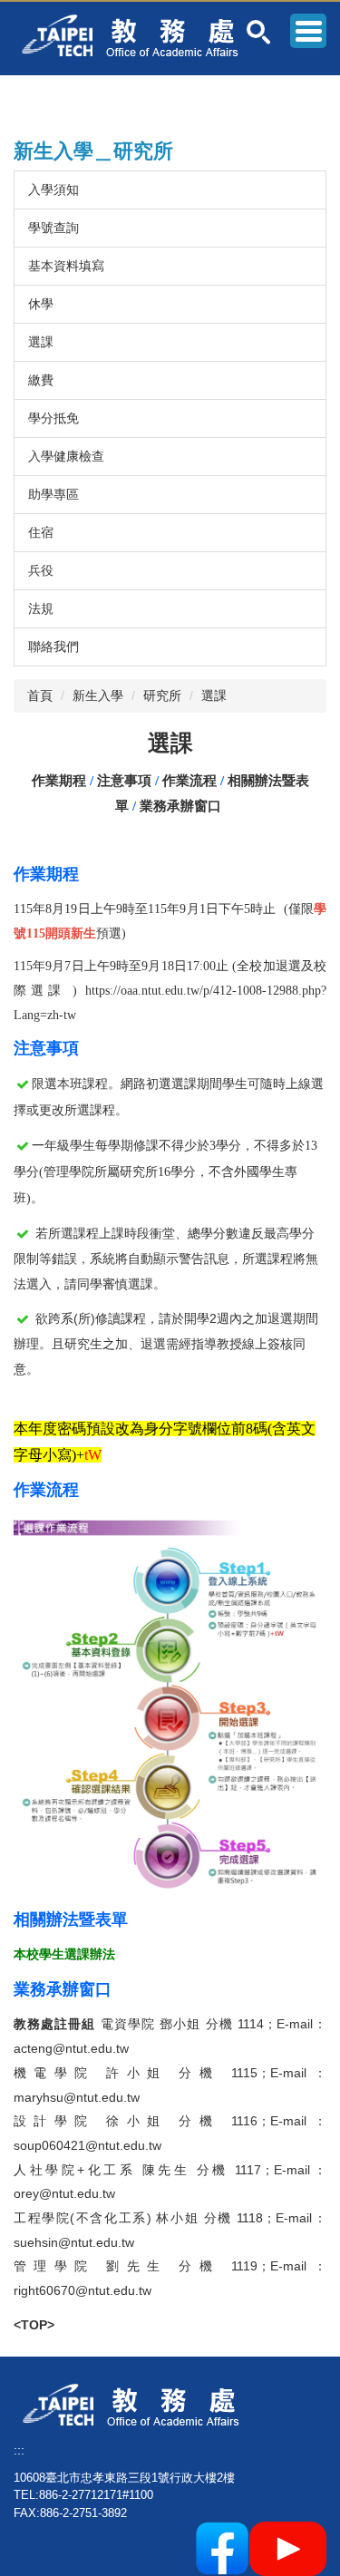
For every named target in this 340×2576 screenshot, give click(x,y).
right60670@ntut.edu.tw (83, 2290)
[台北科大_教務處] (137, 34)
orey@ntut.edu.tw (64, 2193)
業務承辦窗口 (180, 806)
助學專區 (53, 494)
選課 (41, 342)
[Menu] (308, 31)
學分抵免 (53, 418)
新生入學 (98, 695)
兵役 (41, 570)
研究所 (162, 695)
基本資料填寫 (66, 266)
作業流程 (189, 781)
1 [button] (259, 32)
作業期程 (59, 781)
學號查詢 (53, 228)
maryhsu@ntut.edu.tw (77, 2097)
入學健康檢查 (66, 456)
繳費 (41, 380)
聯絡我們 (53, 646)
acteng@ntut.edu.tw (73, 2048)
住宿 (41, 532)
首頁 (40, 695)
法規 (41, 608)
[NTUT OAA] (138, 2404)
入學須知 (53, 190)
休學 (41, 304)
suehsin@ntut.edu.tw (74, 2242)
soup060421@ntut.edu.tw (87, 2145)
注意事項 (124, 781)
